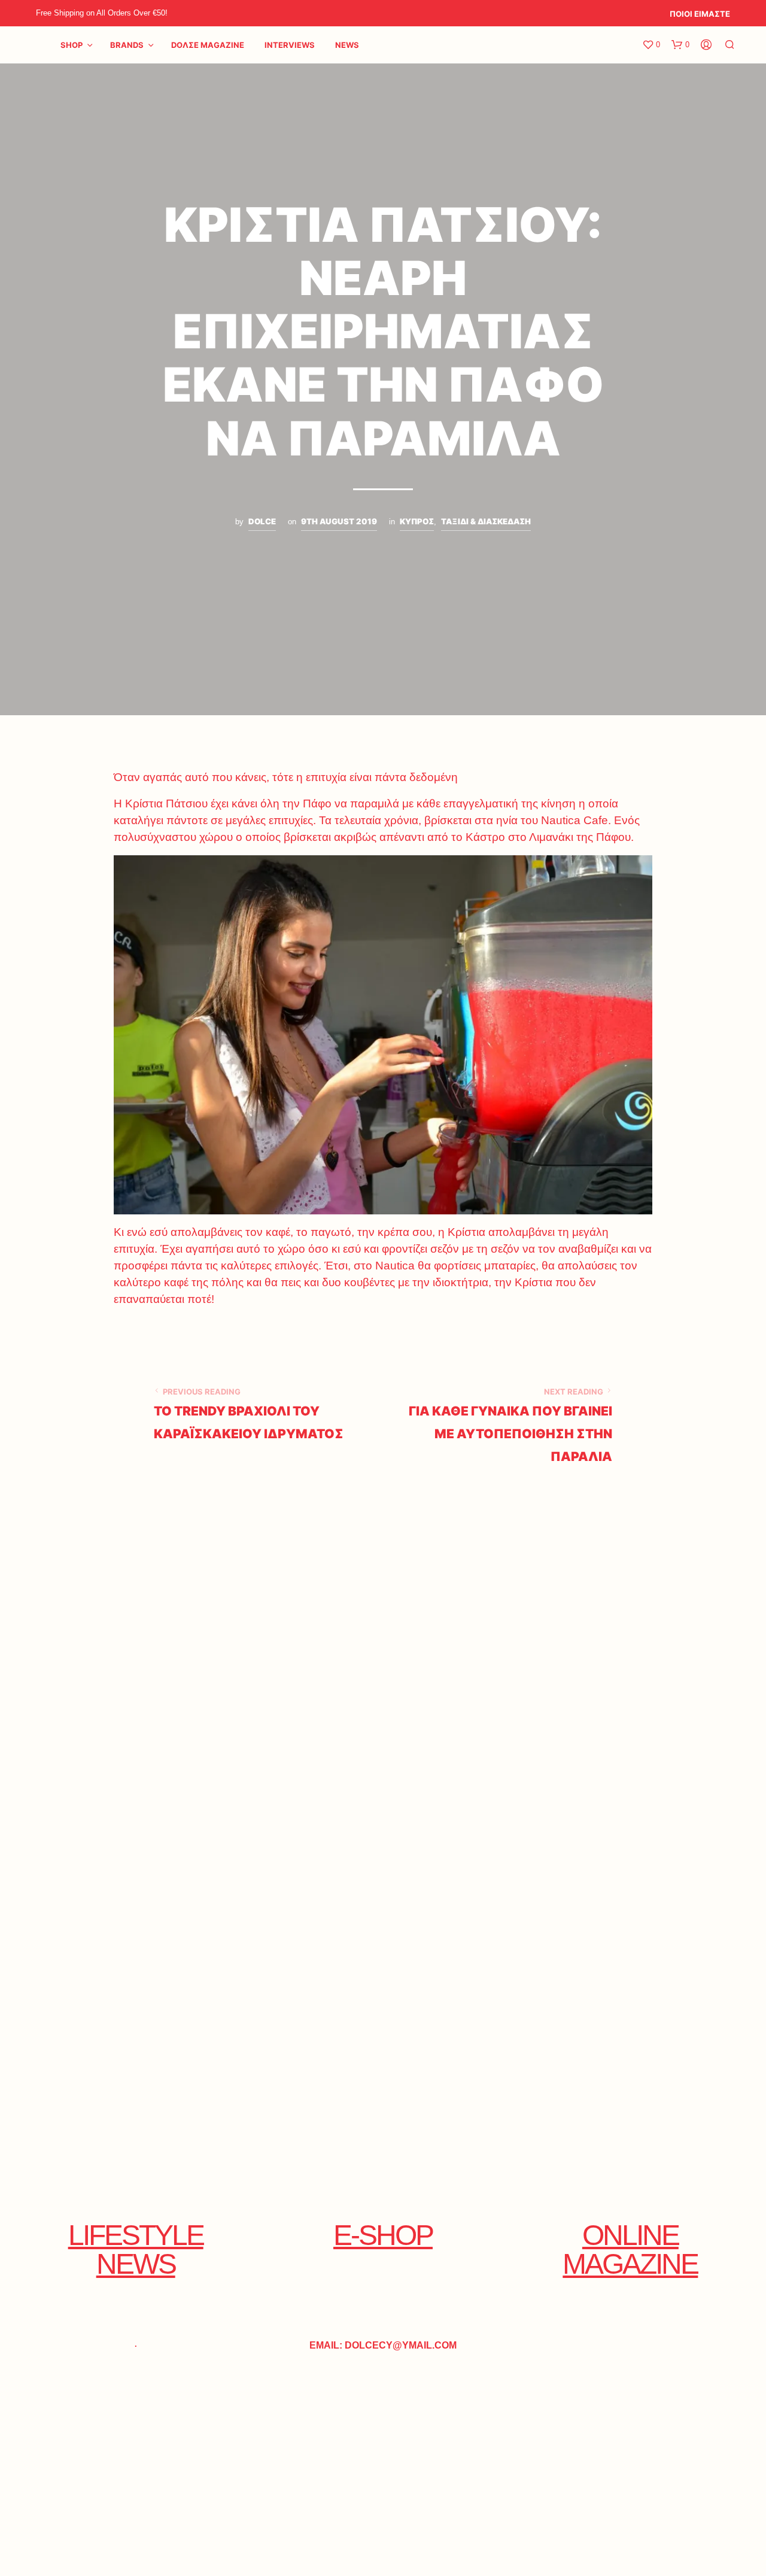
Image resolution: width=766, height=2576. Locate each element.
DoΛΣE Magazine (208, 45)
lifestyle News (136, 2250)
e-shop (383, 2235)
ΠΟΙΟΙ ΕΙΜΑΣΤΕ (700, 14)
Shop (72, 45)
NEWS (347, 45)
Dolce (262, 521)
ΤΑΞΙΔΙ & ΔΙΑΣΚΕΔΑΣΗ (486, 521)
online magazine (630, 2250)
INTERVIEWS (290, 45)
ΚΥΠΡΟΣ (417, 521)
